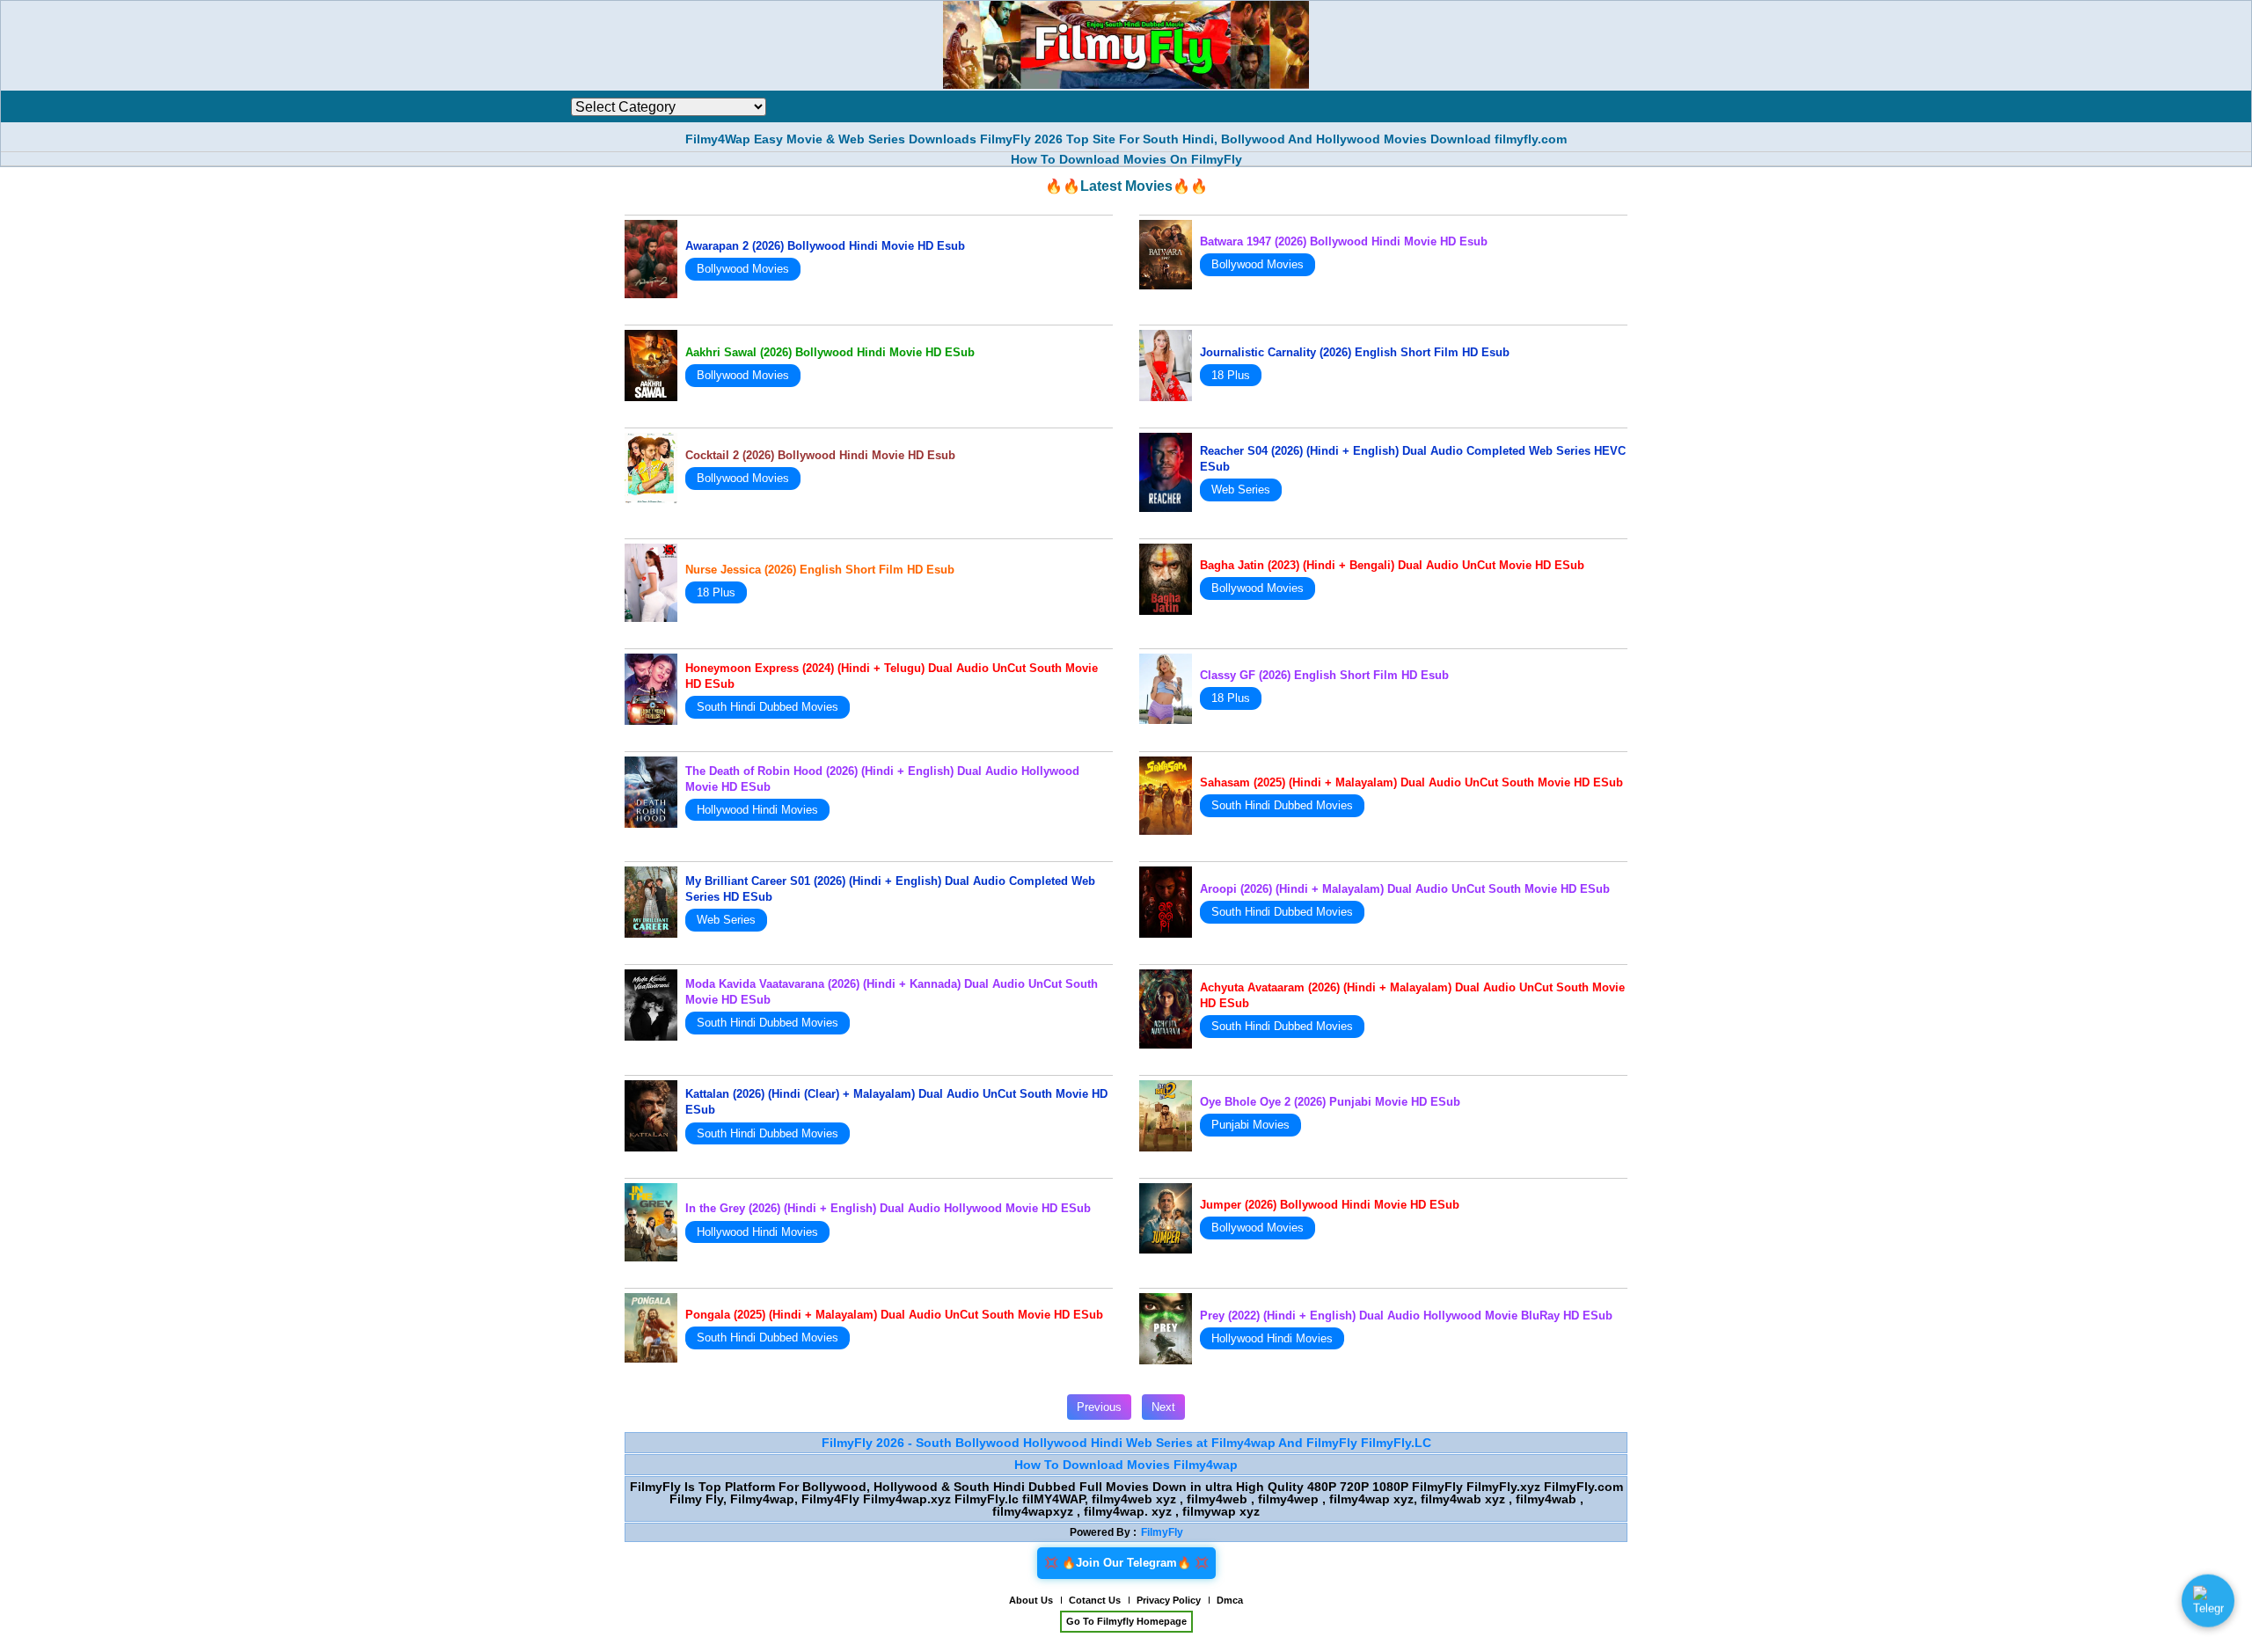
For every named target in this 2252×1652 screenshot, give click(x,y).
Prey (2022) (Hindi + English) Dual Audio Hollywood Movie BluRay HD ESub (1406, 1316)
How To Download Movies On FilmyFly (1126, 159)
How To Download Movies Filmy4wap (1126, 1465)
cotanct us (1095, 1600)
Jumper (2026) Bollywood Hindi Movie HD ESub (1330, 1205)
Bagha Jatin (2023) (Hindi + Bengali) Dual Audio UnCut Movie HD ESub (1392, 565)
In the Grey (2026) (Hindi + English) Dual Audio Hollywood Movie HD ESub (888, 1208)
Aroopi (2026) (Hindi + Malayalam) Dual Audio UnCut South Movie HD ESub (1405, 889)
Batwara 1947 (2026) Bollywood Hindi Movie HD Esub (1344, 241)
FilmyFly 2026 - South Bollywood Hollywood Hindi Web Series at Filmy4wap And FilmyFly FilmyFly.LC (1126, 1443)
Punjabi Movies (1250, 1125)
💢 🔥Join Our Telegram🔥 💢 (1126, 1563)
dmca (1230, 1600)
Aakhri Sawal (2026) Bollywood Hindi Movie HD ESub (830, 352)
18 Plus (1231, 375)
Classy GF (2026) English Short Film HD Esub (1324, 675)
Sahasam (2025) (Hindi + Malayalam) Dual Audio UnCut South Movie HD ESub (1411, 782)
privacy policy (1169, 1600)
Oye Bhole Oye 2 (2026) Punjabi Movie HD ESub (1330, 1102)
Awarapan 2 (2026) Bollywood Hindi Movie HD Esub (825, 246)
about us (1031, 1600)
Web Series (1241, 490)
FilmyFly (1162, 1532)
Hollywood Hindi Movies (757, 810)
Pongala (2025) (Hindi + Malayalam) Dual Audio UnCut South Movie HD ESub (894, 1315)
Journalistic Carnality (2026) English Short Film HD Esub (1355, 352)
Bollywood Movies (743, 269)
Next (1163, 1407)
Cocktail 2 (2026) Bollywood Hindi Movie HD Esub (820, 455)
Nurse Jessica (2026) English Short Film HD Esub (820, 570)
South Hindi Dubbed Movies (768, 707)
